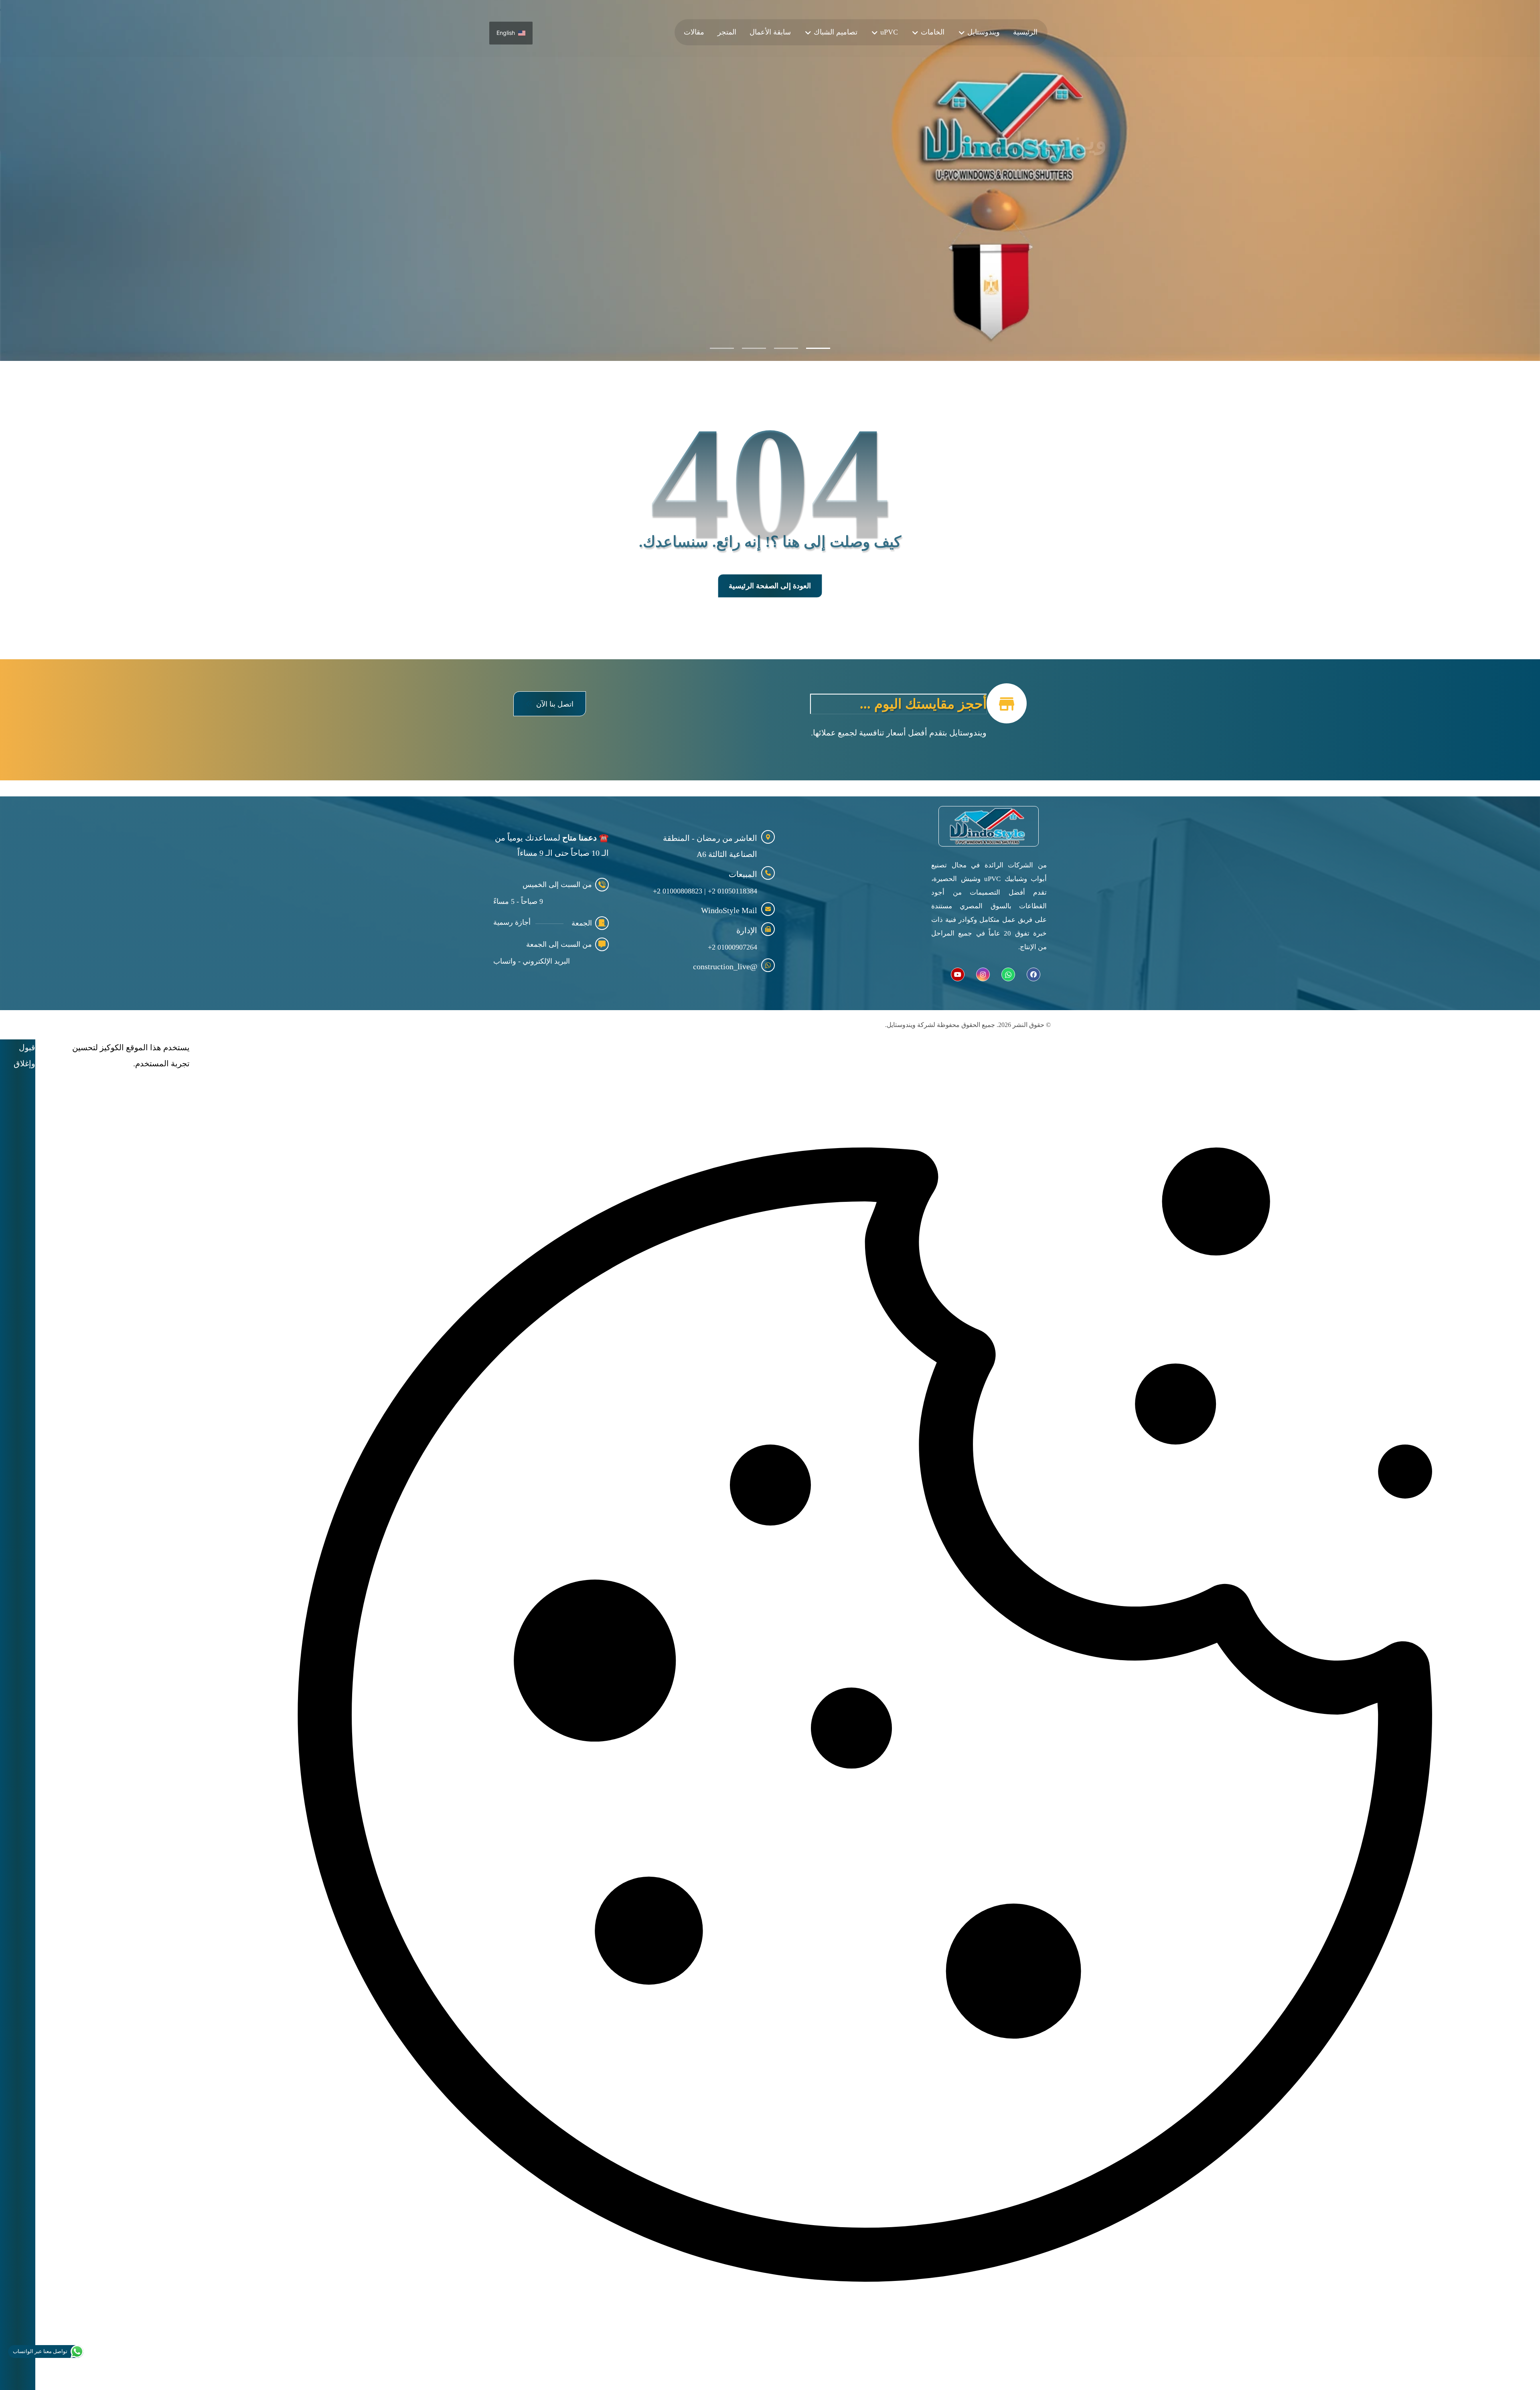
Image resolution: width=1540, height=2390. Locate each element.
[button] (550, 704)
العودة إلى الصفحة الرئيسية (770, 586)
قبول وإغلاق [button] (24, 1055)
